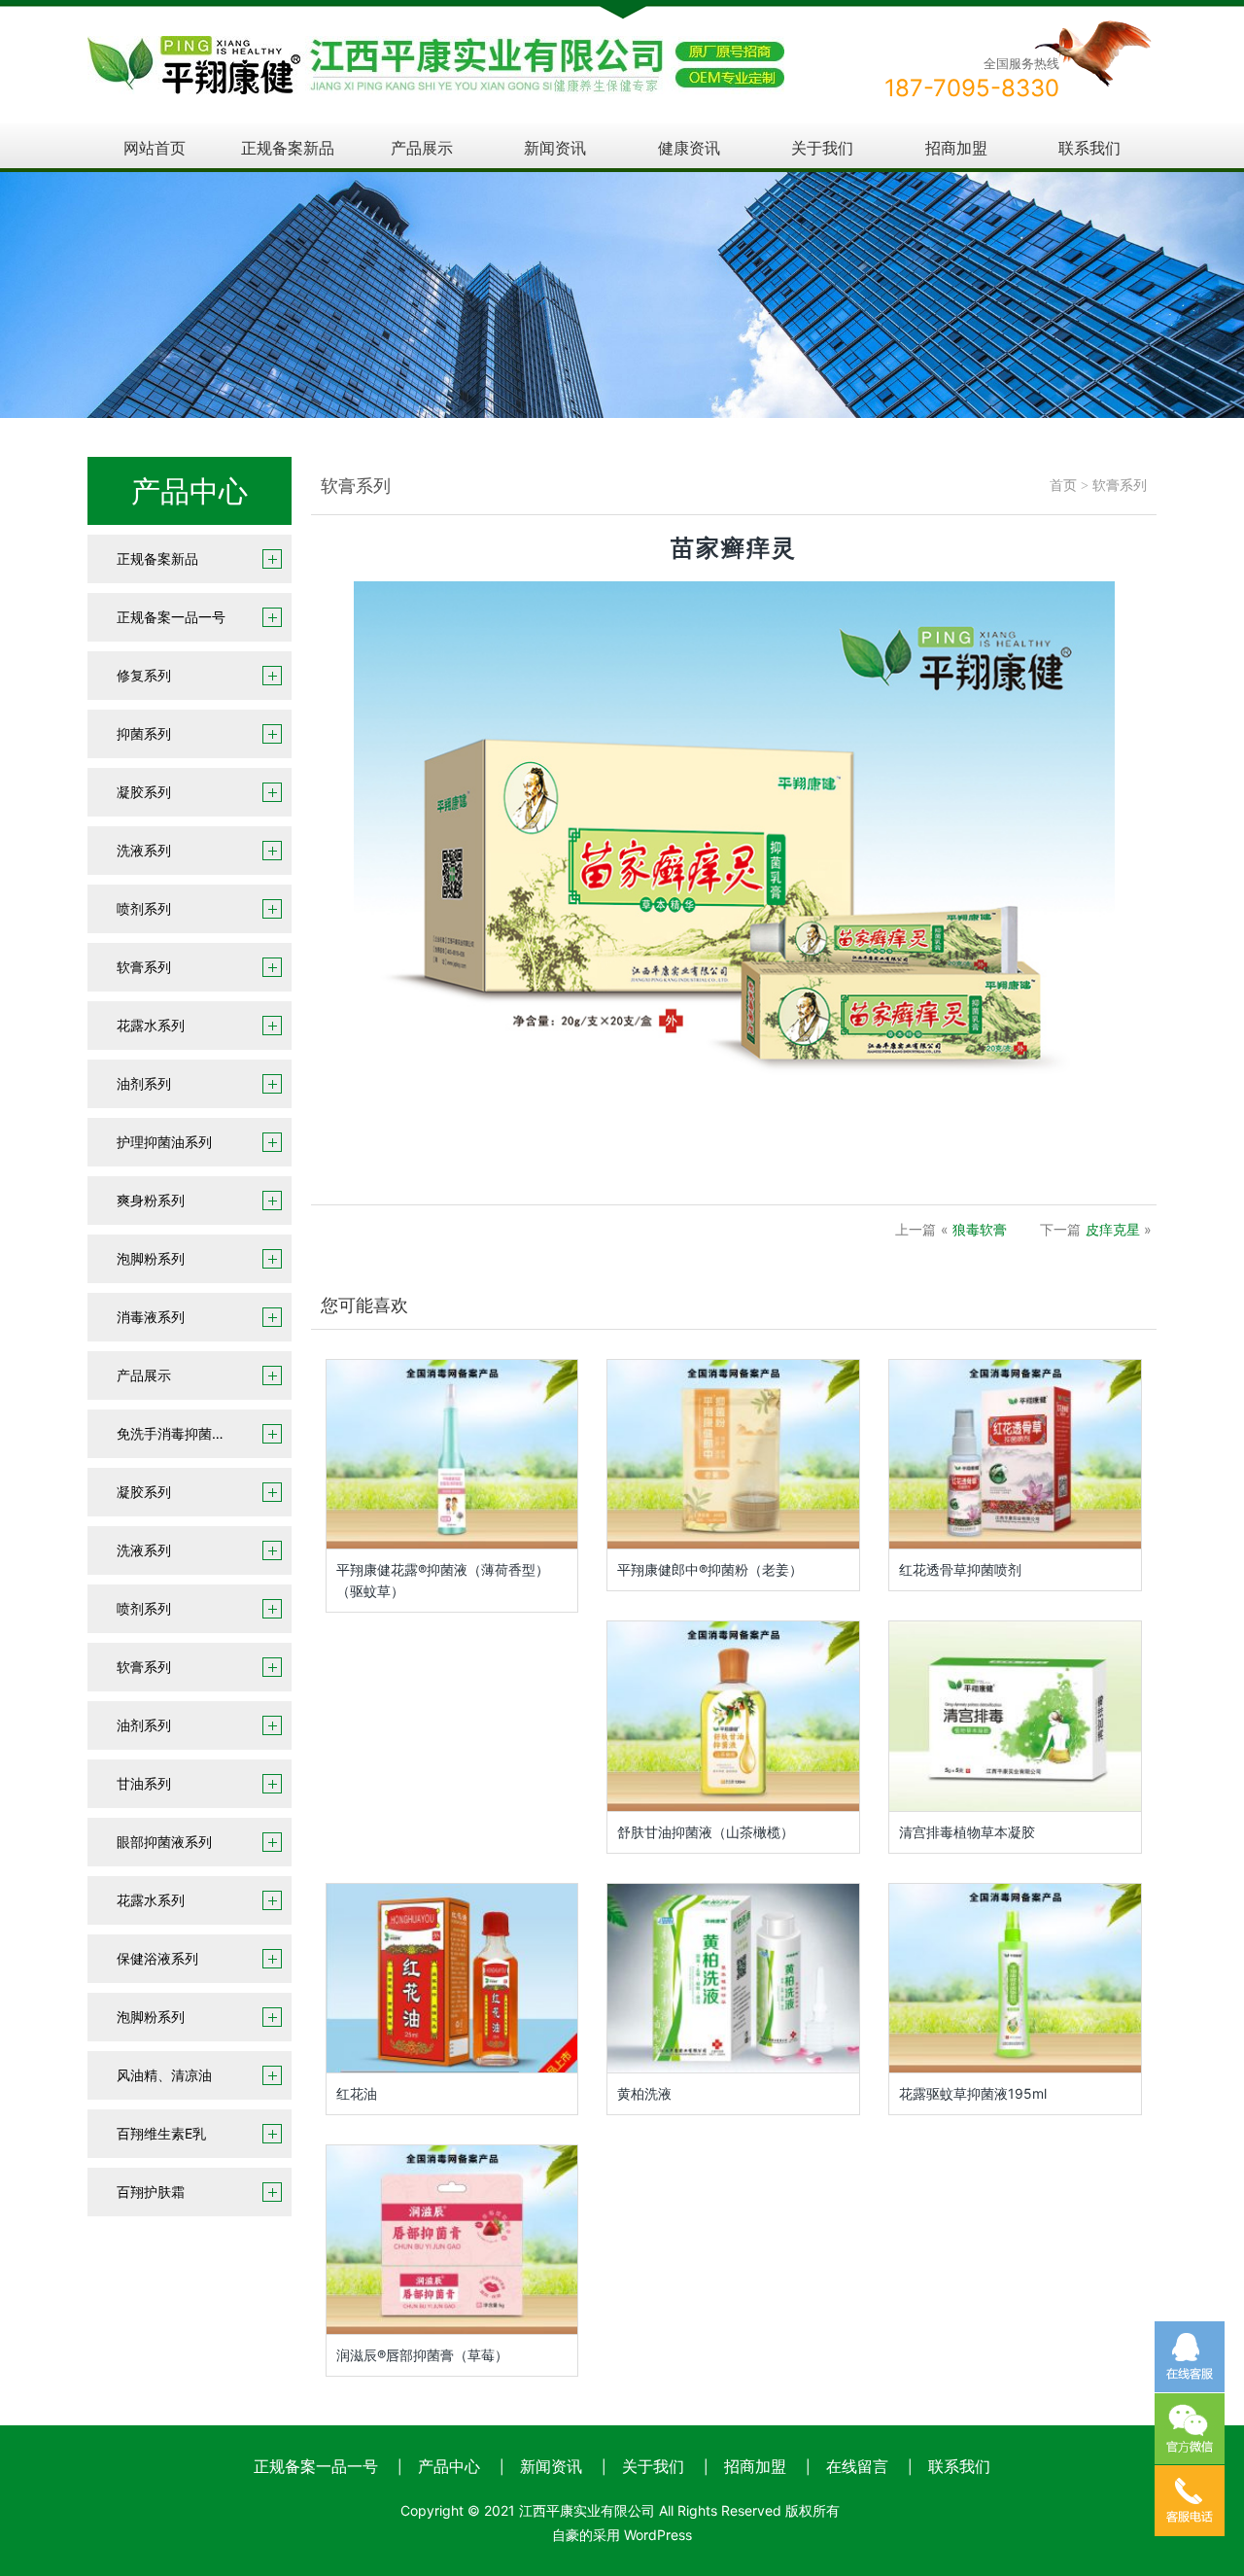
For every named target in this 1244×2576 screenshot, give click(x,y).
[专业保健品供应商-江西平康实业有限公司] (436, 49)
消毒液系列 (151, 1317)
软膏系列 (144, 967)
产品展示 (422, 148)
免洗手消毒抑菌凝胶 (178, 1433)
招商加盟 (956, 148)
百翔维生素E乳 (161, 2133)
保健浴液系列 (157, 1958)
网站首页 (155, 148)
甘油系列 (144, 1783)
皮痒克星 (1113, 1229)
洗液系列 (144, 850)
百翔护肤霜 (151, 2192)
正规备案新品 (288, 148)
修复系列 (144, 675)
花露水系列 (151, 1025)
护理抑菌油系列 (164, 1142)
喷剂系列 (144, 908)
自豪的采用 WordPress (622, 2535)
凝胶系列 (144, 792)
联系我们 (1089, 148)
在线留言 (857, 2466)
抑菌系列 (144, 733)
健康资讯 (689, 148)
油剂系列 (144, 1083)
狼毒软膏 (980, 1229)
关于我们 (822, 148)
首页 (1063, 486)
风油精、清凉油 (164, 2075)
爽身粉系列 (151, 1200)
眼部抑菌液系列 (164, 1842)
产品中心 (449, 2466)
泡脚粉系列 (151, 1258)
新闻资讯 (555, 148)
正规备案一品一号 (171, 617)
